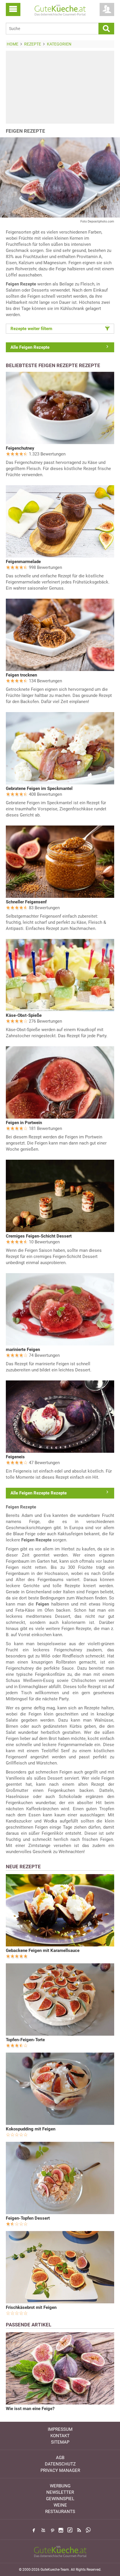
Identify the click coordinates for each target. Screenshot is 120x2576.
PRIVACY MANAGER (60, 2470)
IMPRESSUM (60, 2429)
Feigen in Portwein (24, 1123)
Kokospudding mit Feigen (31, 2129)
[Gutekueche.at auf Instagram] (61, 2530)
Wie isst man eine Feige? (30, 2409)
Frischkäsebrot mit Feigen (31, 2307)
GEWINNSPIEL (60, 2499)
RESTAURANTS (60, 2512)
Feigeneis (15, 1457)
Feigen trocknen (21, 675)
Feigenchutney (20, 448)
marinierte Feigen (23, 1350)
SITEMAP (60, 2442)
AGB (60, 2458)
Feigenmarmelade (23, 562)
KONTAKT (60, 2436)
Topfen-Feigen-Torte (25, 2040)
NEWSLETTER (60, 2492)
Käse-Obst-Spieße (24, 1015)
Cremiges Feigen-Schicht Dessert (39, 1236)
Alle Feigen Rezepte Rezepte (39, 1493)
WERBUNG (60, 2486)
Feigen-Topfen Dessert (28, 2218)
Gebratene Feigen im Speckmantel (39, 788)
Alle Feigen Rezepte (30, 347)
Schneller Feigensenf (26, 902)
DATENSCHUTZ (60, 2464)
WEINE (60, 2505)
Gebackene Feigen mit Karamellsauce (43, 1951)
